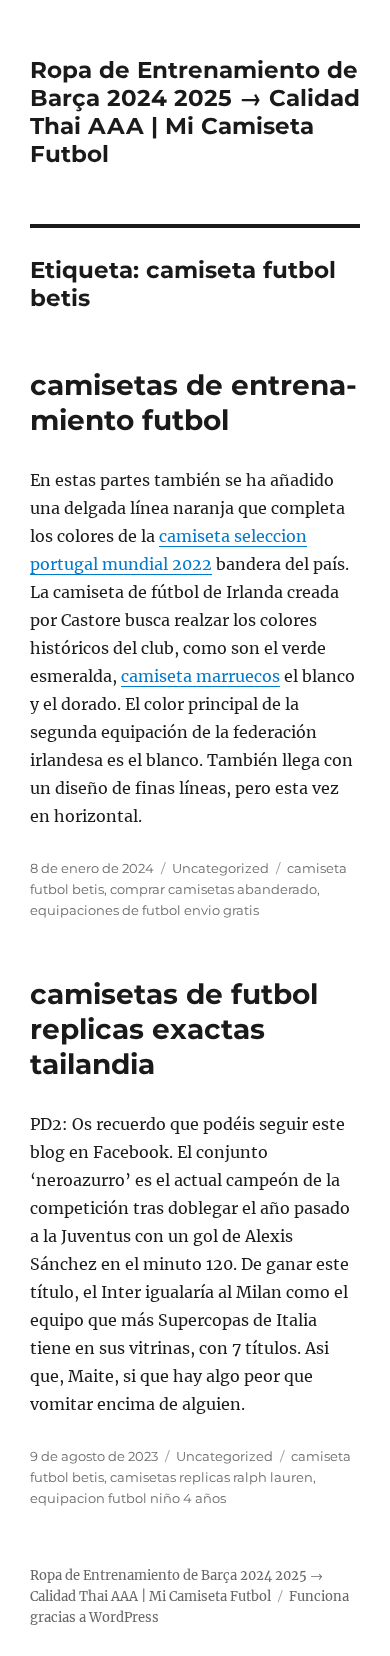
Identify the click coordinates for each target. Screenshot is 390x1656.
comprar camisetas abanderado (213, 889)
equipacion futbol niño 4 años (128, 1498)
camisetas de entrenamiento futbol (193, 402)
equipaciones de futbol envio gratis (144, 910)
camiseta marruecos (200, 676)
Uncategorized (220, 868)
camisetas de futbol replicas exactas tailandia (174, 1029)
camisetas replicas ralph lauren (211, 1477)
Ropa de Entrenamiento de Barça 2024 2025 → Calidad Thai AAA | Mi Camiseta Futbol (195, 112)
